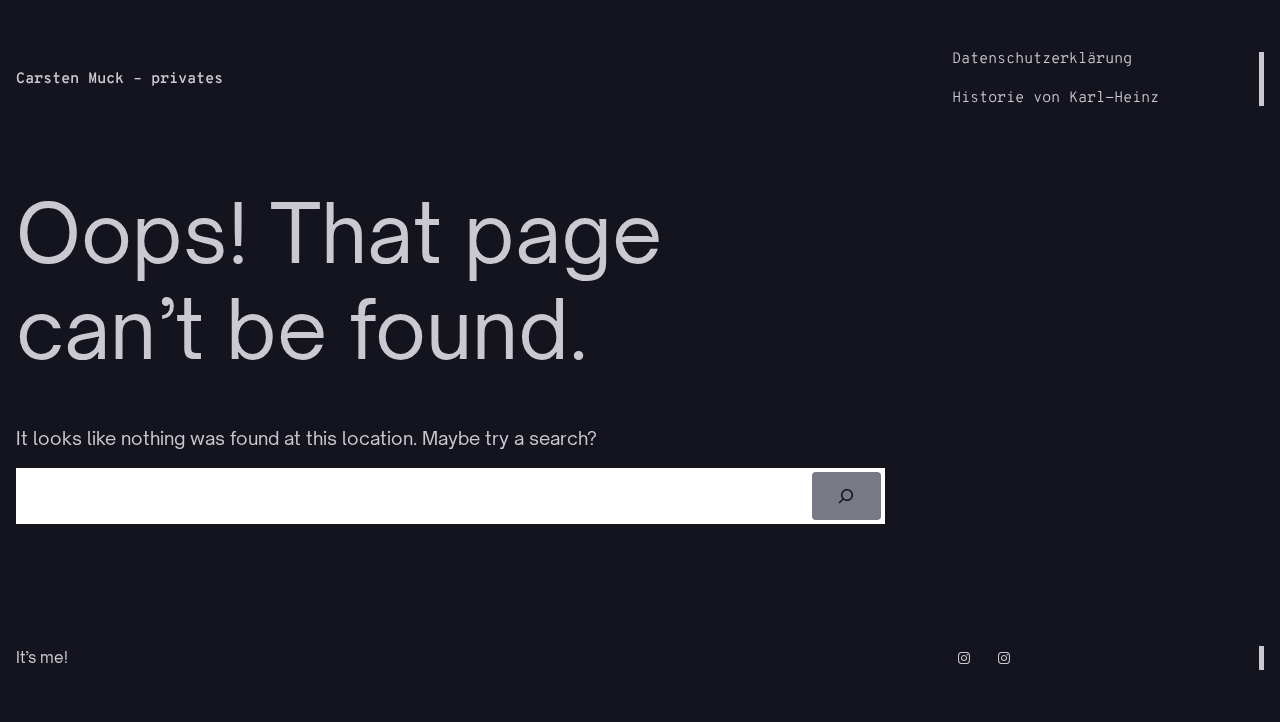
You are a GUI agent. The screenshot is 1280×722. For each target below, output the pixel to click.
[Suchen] (846, 496)
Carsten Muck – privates (119, 79)
